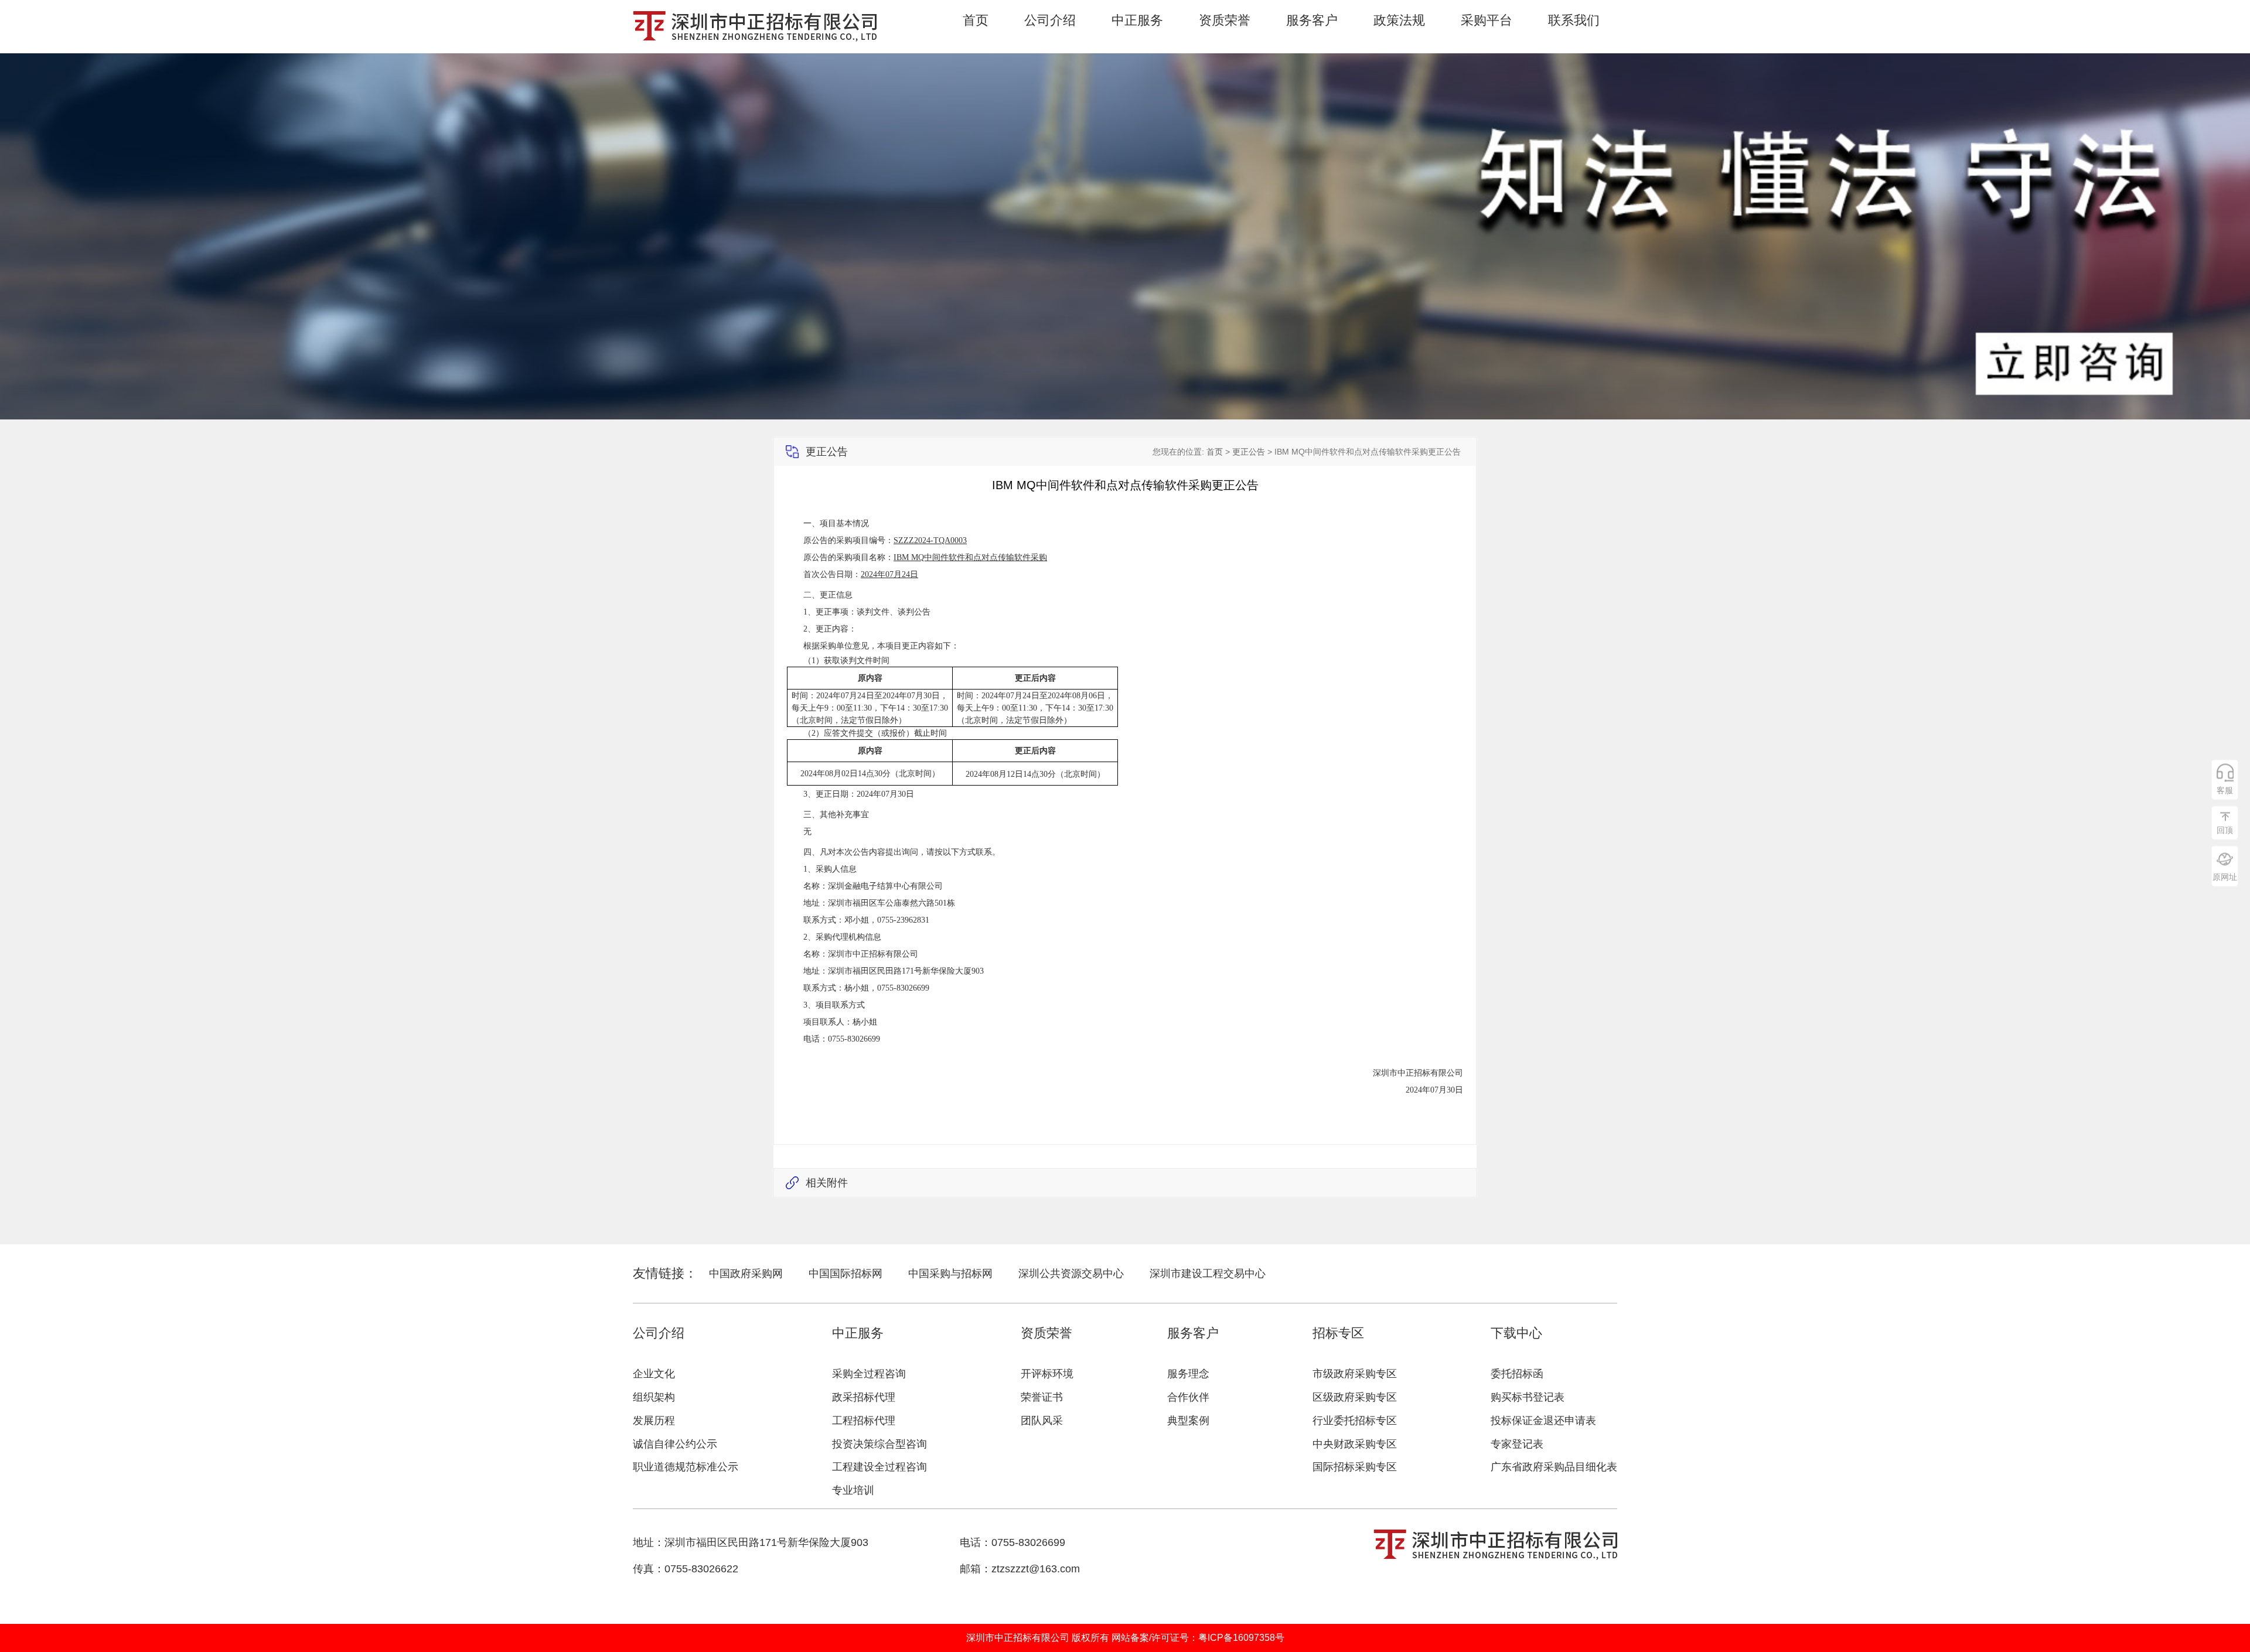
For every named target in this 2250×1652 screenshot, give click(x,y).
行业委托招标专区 (1355, 1421)
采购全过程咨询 (869, 1374)
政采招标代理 (864, 1397)
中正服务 (1137, 21)
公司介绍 (1050, 21)
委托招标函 (1517, 1374)
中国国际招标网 (846, 1274)
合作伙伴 (1188, 1397)
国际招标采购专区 (1355, 1467)
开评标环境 (1047, 1374)
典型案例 (1188, 1421)
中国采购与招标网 (950, 1274)
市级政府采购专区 (1355, 1374)
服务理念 (1188, 1374)
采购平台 (1487, 21)
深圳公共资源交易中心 (1071, 1274)
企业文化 (654, 1374)
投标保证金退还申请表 (1543, 1421)
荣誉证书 (1042, 1397)
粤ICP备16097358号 (1241, 1638)
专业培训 (853, 1490)
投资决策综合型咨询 (879, 1444)
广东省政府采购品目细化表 (1554, 1467)
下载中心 (1516, 1333)
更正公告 (1249, 452)
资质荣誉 (1225, 21)
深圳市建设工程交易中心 (1208, 1274)
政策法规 (1399, 21)
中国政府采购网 (746, 1274)
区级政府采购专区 (1355, 1397)
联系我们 (1574, 21)
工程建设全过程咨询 (879, 1467)
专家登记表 (1517, 1444)
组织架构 (654, 1397)
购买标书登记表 (1528, 1397)
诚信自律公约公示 (675, 1444)
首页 (976, 21)
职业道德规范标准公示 (686, 1467)
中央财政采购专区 (1355, 1444)
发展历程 (654, 1421)
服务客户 (1312, 21)
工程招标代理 (864, 1421)
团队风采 (1042, 1421)
